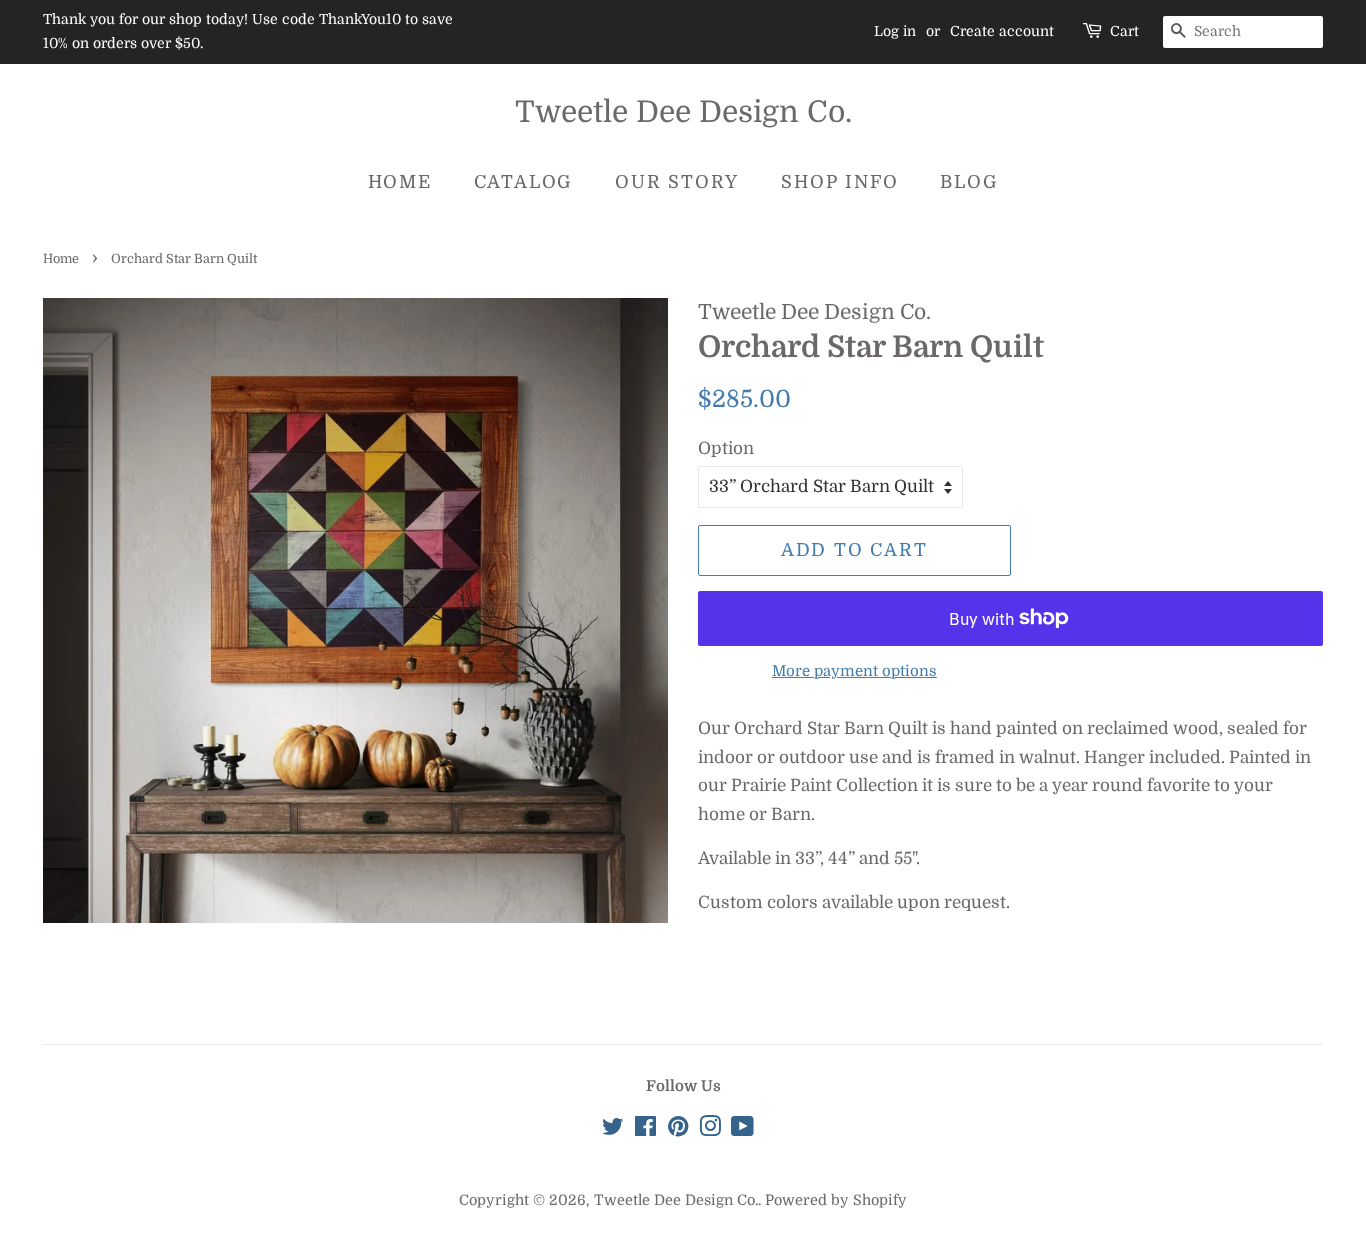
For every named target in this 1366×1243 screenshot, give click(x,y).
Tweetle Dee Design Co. (683, 112)
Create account (1002, 31)
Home (400, 182)
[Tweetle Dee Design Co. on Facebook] (645, 1130)
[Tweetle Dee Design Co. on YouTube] (742, 1130)
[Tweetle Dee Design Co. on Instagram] (710, 1130)
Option (726, 448)
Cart (1124, 31)
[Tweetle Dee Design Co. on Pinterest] (678, 1130)
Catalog (524, 182)
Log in (895, 31)
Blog (969, 182)
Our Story (677, 182)
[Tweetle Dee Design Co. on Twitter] (613, 1130)
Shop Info (839, 182)
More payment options (854, 671)
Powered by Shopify (836, 1200)
